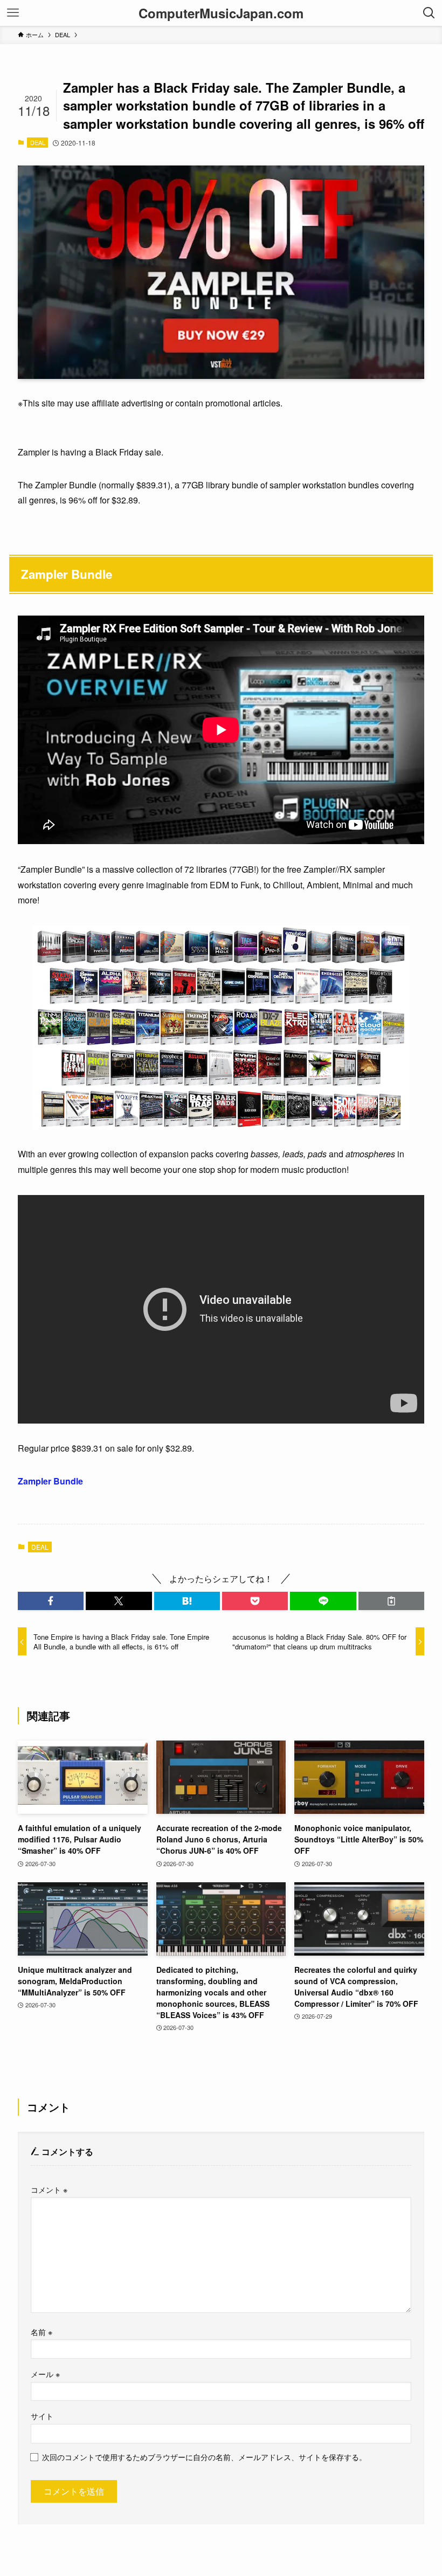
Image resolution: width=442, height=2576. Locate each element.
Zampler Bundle (50, 1481)
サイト (42, 2416)
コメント (49, 2189)
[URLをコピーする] (391, 1601)
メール (45, 2374)
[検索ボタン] (429, 13)
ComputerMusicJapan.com (221, 13)
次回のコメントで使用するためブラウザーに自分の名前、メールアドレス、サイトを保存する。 (204, 2457)
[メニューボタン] (13, 13)
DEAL (38, 142)
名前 (42, 2332)
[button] (51, 1601)
